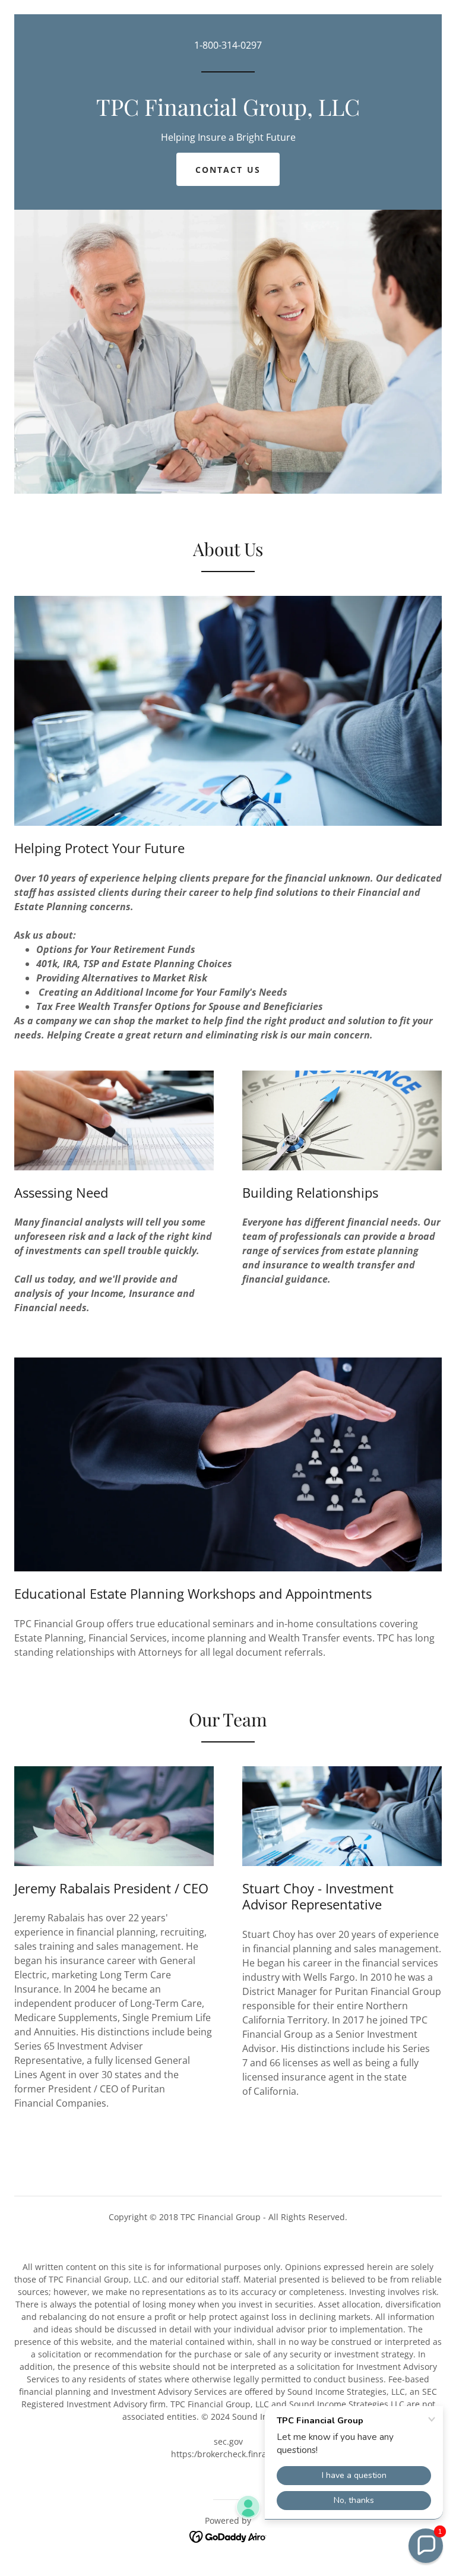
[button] (426, 2546)
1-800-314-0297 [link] (228, 45)
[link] (228, 112)
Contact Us (228, 170)
